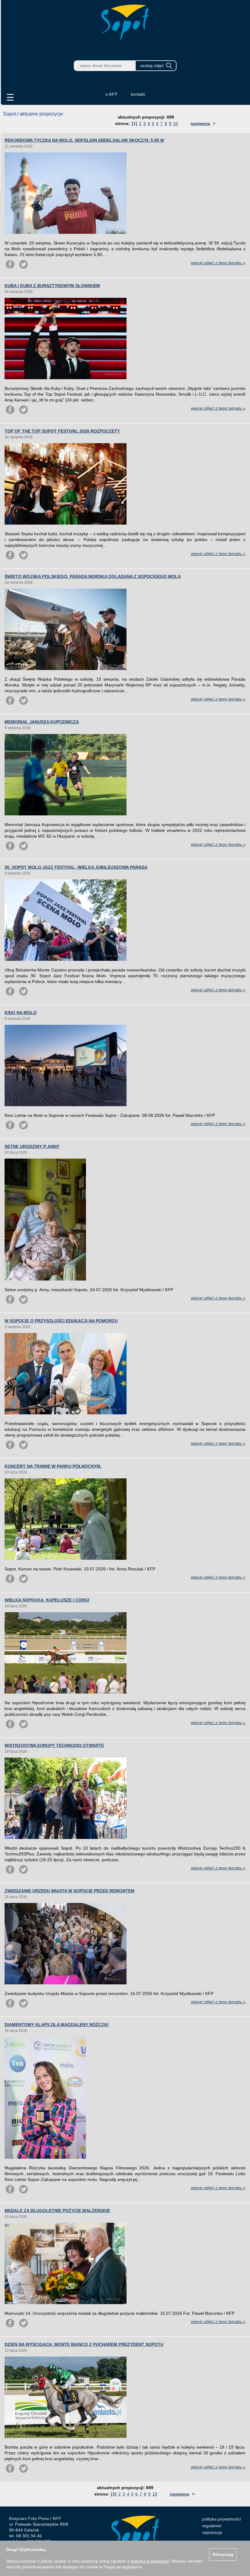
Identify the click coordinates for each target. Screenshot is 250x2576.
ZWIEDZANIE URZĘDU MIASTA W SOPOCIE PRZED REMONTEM (70, 1891)
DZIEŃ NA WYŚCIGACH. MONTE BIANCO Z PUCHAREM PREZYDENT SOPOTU (84, 2344)
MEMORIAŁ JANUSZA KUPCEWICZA (42, 722)
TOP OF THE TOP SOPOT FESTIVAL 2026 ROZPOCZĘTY (62, 431)
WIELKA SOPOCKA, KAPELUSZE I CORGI (47, 1600)
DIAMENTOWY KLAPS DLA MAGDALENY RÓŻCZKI (57, 2025)
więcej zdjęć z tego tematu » (218, 263)
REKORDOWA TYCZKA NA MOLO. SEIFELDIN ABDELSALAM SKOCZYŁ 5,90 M (84, 140)
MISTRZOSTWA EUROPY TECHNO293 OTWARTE (54, 1745)
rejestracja (212, 2532)
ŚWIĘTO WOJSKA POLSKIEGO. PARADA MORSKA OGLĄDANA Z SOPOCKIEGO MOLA (93, 576)
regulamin (212, 2526)
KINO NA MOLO (21, 1013)
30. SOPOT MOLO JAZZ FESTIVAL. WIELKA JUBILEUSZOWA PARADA (76, 867)
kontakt (138, 94)
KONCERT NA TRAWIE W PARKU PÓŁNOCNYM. (53, 1466)
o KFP (111, 94)
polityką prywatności (150, 2561)
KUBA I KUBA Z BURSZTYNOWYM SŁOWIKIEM (52, 286)
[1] (134, 123)
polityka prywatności (221, 2519)
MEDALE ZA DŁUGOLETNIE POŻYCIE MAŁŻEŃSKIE (57, 2211)
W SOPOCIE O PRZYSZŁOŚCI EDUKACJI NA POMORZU (61, 1321)
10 (176, 123)
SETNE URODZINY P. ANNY (32, 1146)
